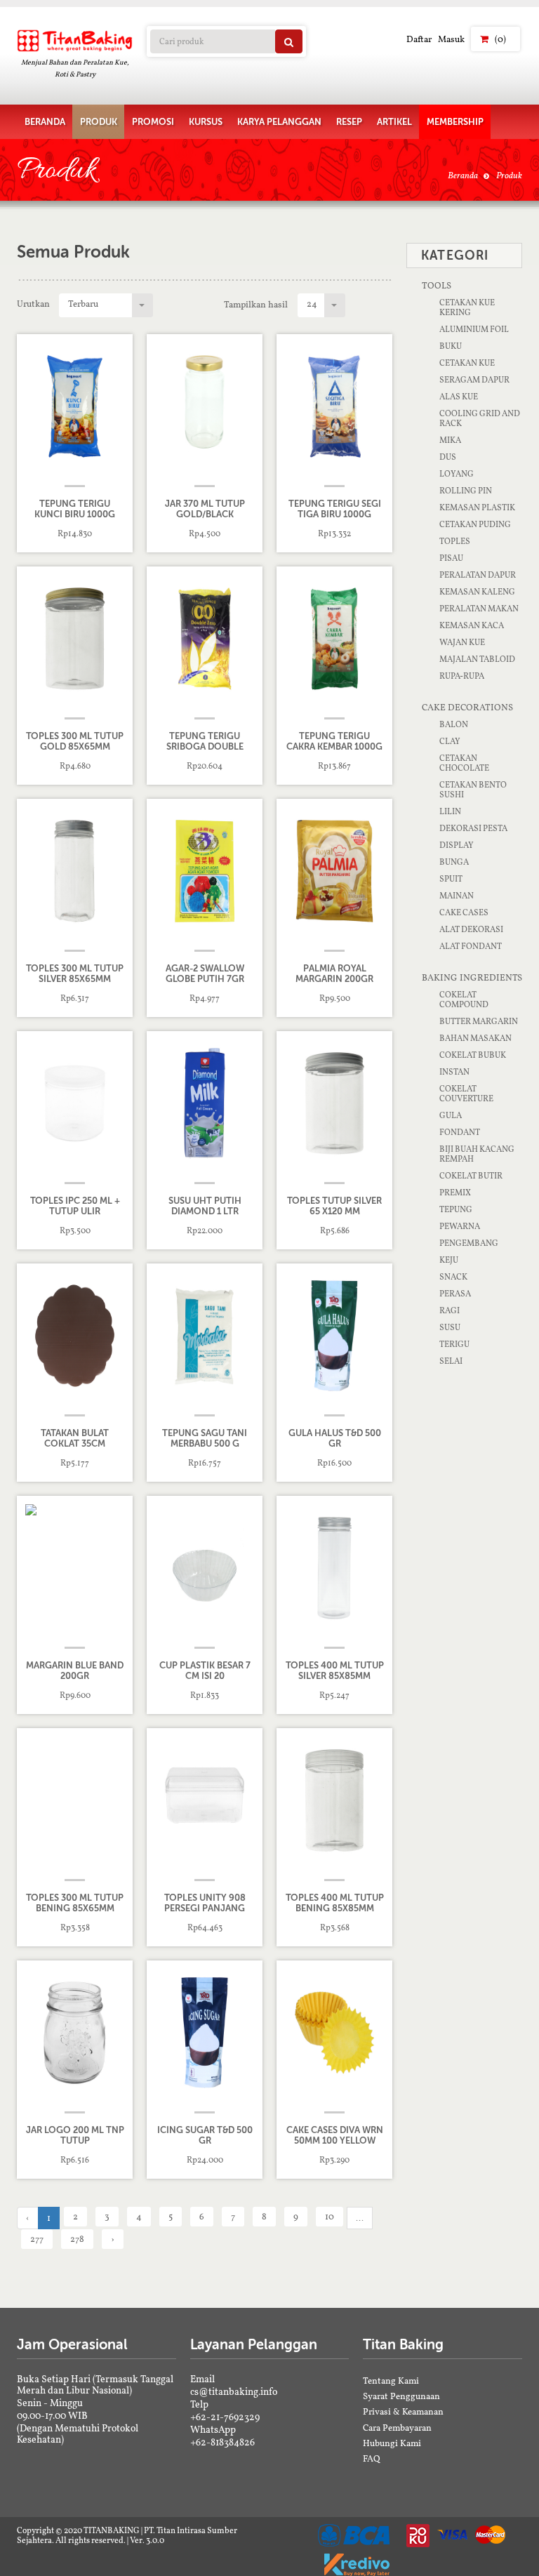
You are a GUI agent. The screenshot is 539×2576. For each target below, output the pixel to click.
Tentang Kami (391, 2381)
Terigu (454, 1344)
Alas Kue (459, 397)
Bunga (454, 862)
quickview (84, 534)
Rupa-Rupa (462, 676)
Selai (451, 1361)
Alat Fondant (471, 946)
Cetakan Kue (467, 363)
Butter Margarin (479, 1021)
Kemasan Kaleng (477, 592)
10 (330, 2216)
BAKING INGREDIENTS (472, 977)
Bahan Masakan (475, 1038)
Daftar (419, 39)
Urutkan (33, 304)
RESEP (349, 122)
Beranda (463, 175)
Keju (449, 1260)
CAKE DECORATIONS (467, 707)
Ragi (450, 1310)
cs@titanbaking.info (234, 2391)
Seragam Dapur (474, 380)
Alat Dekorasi (471, 929)
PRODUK (99, 122)
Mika (450, 440)
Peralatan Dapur (478, 575)
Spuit (451, 879)
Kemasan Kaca (472, 625)
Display (457, 845)
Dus (448, 457)
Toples (455, 541)
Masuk (451, 39)
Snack (453, 1277)
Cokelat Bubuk (473, 1055)
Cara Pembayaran (397, 2428)
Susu (450, 1327)
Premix (455, 1193)
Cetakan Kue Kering (467, 307)
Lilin (450, 811)
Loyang (457, 474)
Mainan (457, 896)
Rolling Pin (466, 491)
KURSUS (206, 122)
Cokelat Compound (464, 1000)
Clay (450, 741)
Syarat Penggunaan (401, 2396)
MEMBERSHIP (455, 122)
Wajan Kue (462, 642)
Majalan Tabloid (477, 659)
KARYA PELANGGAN (279, 122)
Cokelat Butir (471, 1176)
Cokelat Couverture (466, 1094)
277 (37, 2239)
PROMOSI (153, 122)
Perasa (455, 1294)
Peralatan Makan (479, 609)
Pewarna (460, 1226)
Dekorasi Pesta (473, 828)
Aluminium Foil (474, 329)
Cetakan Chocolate (464, 763)
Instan (454, 1072)
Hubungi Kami (392, 2443)
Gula (451, 1115)
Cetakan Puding (475, 524)
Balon (454, 724)
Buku (451, 346)
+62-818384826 (222, 2442)
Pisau (451, 558)
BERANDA (45, 122)
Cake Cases (464, 912)
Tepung (456, 1209)
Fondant (460, 1132)
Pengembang (469, 1243)
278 (77, 2239)
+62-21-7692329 (225, 2417)
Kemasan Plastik (477, 507)
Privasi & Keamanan (403, 2411)
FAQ (372, 2458)
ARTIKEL (394, 122)
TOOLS (437, 285)
